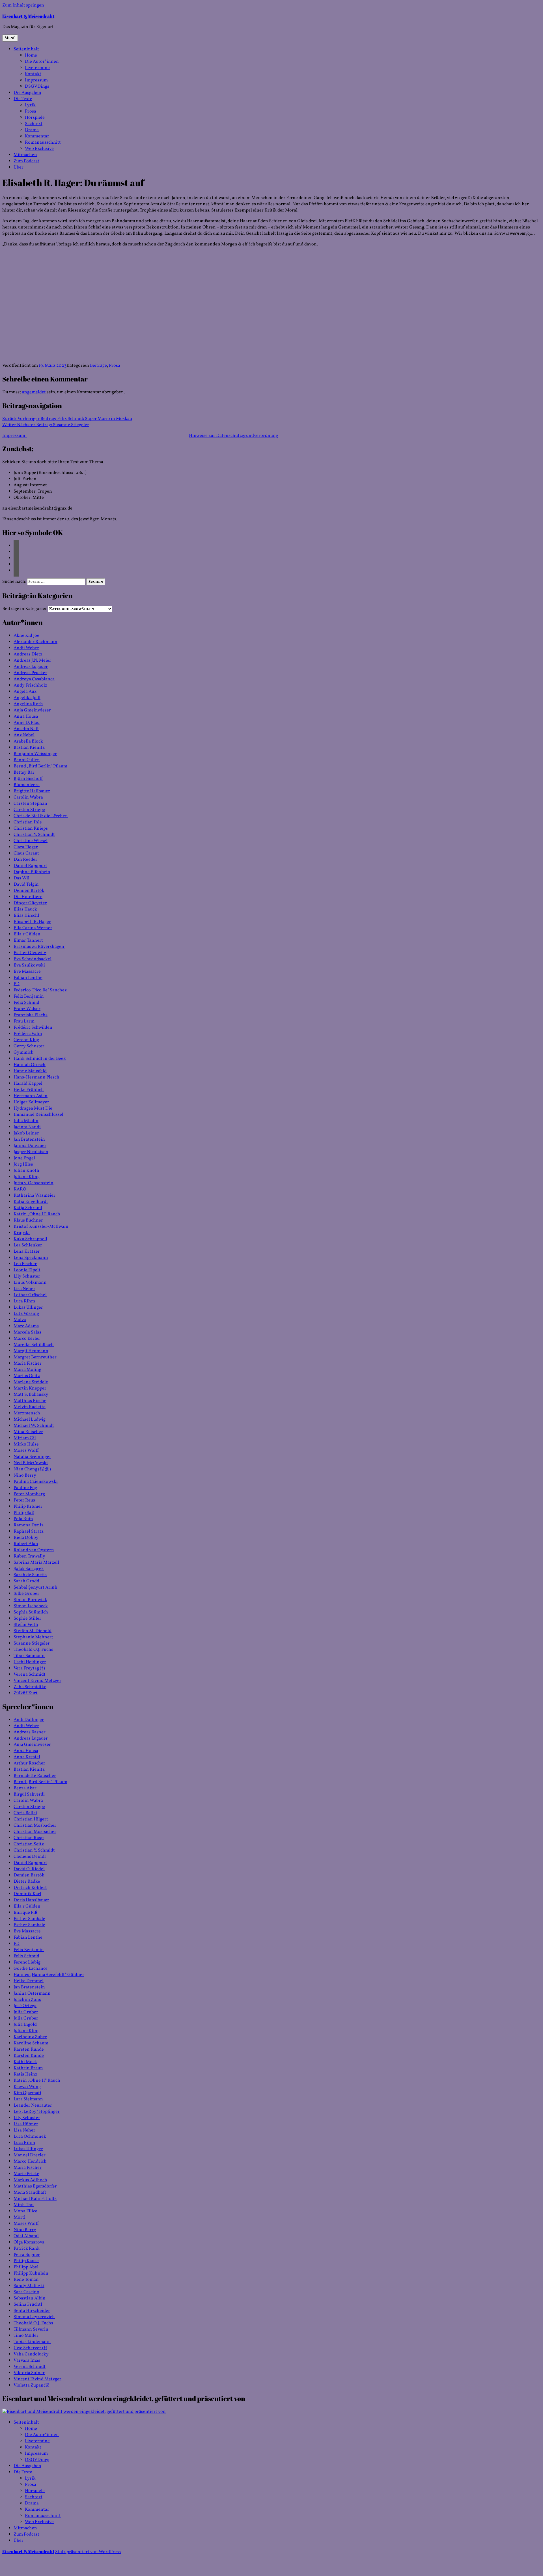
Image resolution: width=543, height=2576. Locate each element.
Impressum (36, 80)
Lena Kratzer (27, 1252)
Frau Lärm (24, 1021)
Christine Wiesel (31, 841)
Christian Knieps (31, 829)
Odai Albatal (26, 2236)
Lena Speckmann (31, 1258)
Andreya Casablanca (34, 679)
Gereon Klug (26, 1040)
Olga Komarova (29, 2242)
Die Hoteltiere (28, 897)
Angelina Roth (28, 704)
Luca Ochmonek (30, 2137)
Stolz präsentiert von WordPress (88, 2552)
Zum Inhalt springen (23, 5)
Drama (32, 130)
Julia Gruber (26, 2012)
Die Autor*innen (42, 62)
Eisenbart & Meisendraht (28, 16)
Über (19, 167)
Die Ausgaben (27, 93)
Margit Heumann (31, 1351)
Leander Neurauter (33, 2105)
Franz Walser (27, 1009)
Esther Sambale (29, 1919)
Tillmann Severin (31, 2329)
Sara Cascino (26, 2292)
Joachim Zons (27, 2000)
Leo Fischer (25, 1264)
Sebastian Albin (30, 2298)
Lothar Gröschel (30, 1295)
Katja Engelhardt (31, 1202)
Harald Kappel (28, 1084)
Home (31, 55)
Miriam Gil (25, 1438)
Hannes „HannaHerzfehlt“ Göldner (49, 1975)
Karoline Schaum (31, 2043)
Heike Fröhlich (29, 1090)
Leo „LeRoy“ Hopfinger (37, 2112)
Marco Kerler (27, 1339)
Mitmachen (25, 155)
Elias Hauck (25, 909)
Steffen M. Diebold (33, 1631)
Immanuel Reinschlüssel (38, 1115)
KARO (20, 1189)
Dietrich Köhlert (30, 1888)
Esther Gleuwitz (30, 953)
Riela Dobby (26, 1538)
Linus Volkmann (30, 1283)
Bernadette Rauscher (35, 1776)
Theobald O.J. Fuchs (33, 1650)
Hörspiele (35, 118)
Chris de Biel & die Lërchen (41, 816)
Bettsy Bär (24, 773)
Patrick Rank (27, 2249)
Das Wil (21, 878)
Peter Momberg (29, 1494)
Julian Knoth (26, 1171)
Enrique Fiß (26, 1913)
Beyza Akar (25, 1788)
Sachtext (34, 124)
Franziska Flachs (31, 1015)
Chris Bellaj (25, 1813)
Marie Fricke (26, 2174)
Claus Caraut (26, 853)
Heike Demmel (29, 1981)
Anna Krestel (27, 1757)
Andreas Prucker (30, 673)
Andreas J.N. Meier (32, 661)
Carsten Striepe (29, 810)
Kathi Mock (25, 2062)
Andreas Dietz (28, 654)
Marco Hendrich (30, 2161)
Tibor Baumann (29, 1656)
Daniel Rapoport (30, 866)
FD (17, 984)
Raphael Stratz (29, 1531)
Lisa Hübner (26, 2124)
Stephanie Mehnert (33, 1637)
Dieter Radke (27, 1882)
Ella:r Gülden (27, 934)
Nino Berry (25, 1475)
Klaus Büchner (28, 1220)
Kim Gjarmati (27, 2093)
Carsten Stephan (30, 804)
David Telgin (26, 884)
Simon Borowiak (30, 1600)
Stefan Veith (26, 1625)
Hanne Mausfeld (30, 1071)
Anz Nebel (24, 735)
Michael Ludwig (30, 1419)
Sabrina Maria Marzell (36, 1563)
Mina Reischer (28, 1432)
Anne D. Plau (27, 723)
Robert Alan (26, 1544)
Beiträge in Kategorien (25, 609)
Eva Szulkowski (29, 965)
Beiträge (98, 366)
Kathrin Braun (28, 2068)
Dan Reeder (25, 860)
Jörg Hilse (23, 1164)
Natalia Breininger (32, 1457)
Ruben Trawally (29, 1556)
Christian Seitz (29, 1844)
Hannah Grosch (30, 1065)
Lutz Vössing (26, 1314)
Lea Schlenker (28, 1245)
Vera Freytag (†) (29, 1668)
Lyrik (30, 105)
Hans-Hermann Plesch (36, 1077)
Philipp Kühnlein (31, 2273)
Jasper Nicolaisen (31, 1152)
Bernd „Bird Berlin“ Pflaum (40, 766)
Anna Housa (26, 717)
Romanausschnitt (43, 143)
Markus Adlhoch (30, 2180)
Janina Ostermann (32, 1994)
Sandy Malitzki (29, 2286)
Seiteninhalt (26, 49)
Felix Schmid (26, 1003)
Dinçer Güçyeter (30, 903)
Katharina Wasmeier (35, 1196)
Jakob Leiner (26, 1133)
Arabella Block (28, 741)
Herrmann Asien (31, 1096)
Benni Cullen (27, 760)
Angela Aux (25, 692)
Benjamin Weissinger (35, 754)
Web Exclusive (39, 149)
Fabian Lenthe (28, 978)
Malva (20, 1320)
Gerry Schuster (29, 1046)
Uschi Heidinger (30, 1662)
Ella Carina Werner (33, 928)
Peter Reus (24, 1500)
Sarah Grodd (26, 1581)
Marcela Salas (27, 1332)
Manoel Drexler (30, 2155)
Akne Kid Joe (26, 636)
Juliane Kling (27, 1177)
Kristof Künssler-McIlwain (41, 1227)
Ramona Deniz (29, 1525)
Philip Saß (24, 1513)
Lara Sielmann (28, 2099)
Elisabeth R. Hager (32, 922)
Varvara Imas (27, 2361)
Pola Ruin (23, 1519)
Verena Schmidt (30, 1675)
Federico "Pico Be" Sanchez (40, 990)
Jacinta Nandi (27, 1127)
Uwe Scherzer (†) (30, 2348)
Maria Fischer (28, 1363)
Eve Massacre (27, 972)
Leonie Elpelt (27, 1270)
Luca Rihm (24, 1301)
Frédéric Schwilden (33, 1028)
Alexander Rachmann (35, 642)
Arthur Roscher (29, 1763)
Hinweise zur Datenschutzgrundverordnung (233, 436)
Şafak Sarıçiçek (29, 1569)
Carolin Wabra (28, 797)
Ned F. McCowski (31, 1463)
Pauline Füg (25, 1488)
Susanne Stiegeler (32, 1643)
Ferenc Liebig (27, 1962)
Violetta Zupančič (31, 2385)
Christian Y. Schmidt (34, 835)
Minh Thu (24, 2205)
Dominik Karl (27, 1894)
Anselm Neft (26, 729)
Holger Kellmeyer (31, 1102)
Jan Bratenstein (29, 1140)
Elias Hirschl (26, 916)
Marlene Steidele (31, 1382)
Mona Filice (25, 2211)
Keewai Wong (27, 2087)
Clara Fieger (26, 847)
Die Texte (23, 99)
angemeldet (34, 392)
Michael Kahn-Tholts (35, 2199)
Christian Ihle (28, 822)
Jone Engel (24, 1158)
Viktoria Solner (29, 2373)
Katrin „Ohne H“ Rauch (37, 1214)
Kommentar (37, 136)
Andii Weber (26, 648)
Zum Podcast (26, 161)
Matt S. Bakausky (31, 1395)
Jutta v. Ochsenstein (34, 1183)
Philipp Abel (26, 2267)
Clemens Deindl (30, 1857)
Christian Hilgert (31, 1819)
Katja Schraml (28, 1208)
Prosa (31, 111)
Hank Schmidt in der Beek (40, 1059)
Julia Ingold (25, 2025)
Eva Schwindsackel (33, 959)
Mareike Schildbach (34, 1345)
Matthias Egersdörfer (35, 2186)
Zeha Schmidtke (30, 1687)
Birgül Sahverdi (29, 1794)
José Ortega (25, 2006)
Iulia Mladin (26, 1121)
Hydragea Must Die (33, 1108)
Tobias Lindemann (32, 2342)
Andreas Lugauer (31, 667)
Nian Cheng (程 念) (32, 1469)
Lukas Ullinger (28, 1308)
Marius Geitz (27, 1376)
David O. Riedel (29, 1869)
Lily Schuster (27, 1276)
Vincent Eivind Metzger (37, 1681)
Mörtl (20, 2217)
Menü (10, 38)
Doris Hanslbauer (31, 1900)
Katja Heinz (25, 2074)
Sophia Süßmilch (31, 1612)
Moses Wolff (26, 1451)
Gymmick (23, 1052)
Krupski (22, 1233)
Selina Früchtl (28, 2305)
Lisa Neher (24, 1289)
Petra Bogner (27, 2255)
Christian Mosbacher (35, 1826)
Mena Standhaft (30, 2193)
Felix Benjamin (29, 996)
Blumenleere (27, 785)
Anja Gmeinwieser (32, 710)
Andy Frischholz (30, 685)
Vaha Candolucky (31, 2354)
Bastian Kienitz (29, 748)
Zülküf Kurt (26, 1693)
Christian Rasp (29, 1838)
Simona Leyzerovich (34, 2317)
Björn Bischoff (28, 779)
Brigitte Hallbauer (32, 791)
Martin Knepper (30, 1388)
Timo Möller (26, 2336)
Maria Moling (27, 1370)
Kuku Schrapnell (30, 1239)
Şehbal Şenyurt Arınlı (35, 1587)
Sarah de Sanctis (30, 1575)
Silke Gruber (26, 1594)
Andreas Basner (30, 1732)
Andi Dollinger (29, 1720)
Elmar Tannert (28, 940)
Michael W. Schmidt (34, 1426)
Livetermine (37, 68)
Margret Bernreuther (35, 1357)
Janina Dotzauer (30, 1146)
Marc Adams (26, 1326)
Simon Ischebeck (31, 1606)
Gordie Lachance (31, 1969)
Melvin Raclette (30, 1407)
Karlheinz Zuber (30, 2037)
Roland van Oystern (34, 1550)
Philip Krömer (28, 1507)
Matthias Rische (30, 1401)
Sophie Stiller (27, 1619)
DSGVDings (37, 87)
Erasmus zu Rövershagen (39, 947)
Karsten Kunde (29, 2049)
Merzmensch (27, 1413)
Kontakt (33, 74)
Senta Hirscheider (32, 2311)
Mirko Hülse (26, 1444)
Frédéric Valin (28, 1034)
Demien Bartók (29, 891)
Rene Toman (26, 2280)
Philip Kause (26, 2261)
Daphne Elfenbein (32, 872)
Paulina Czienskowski (36, 1482)
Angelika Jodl (27, 698)
